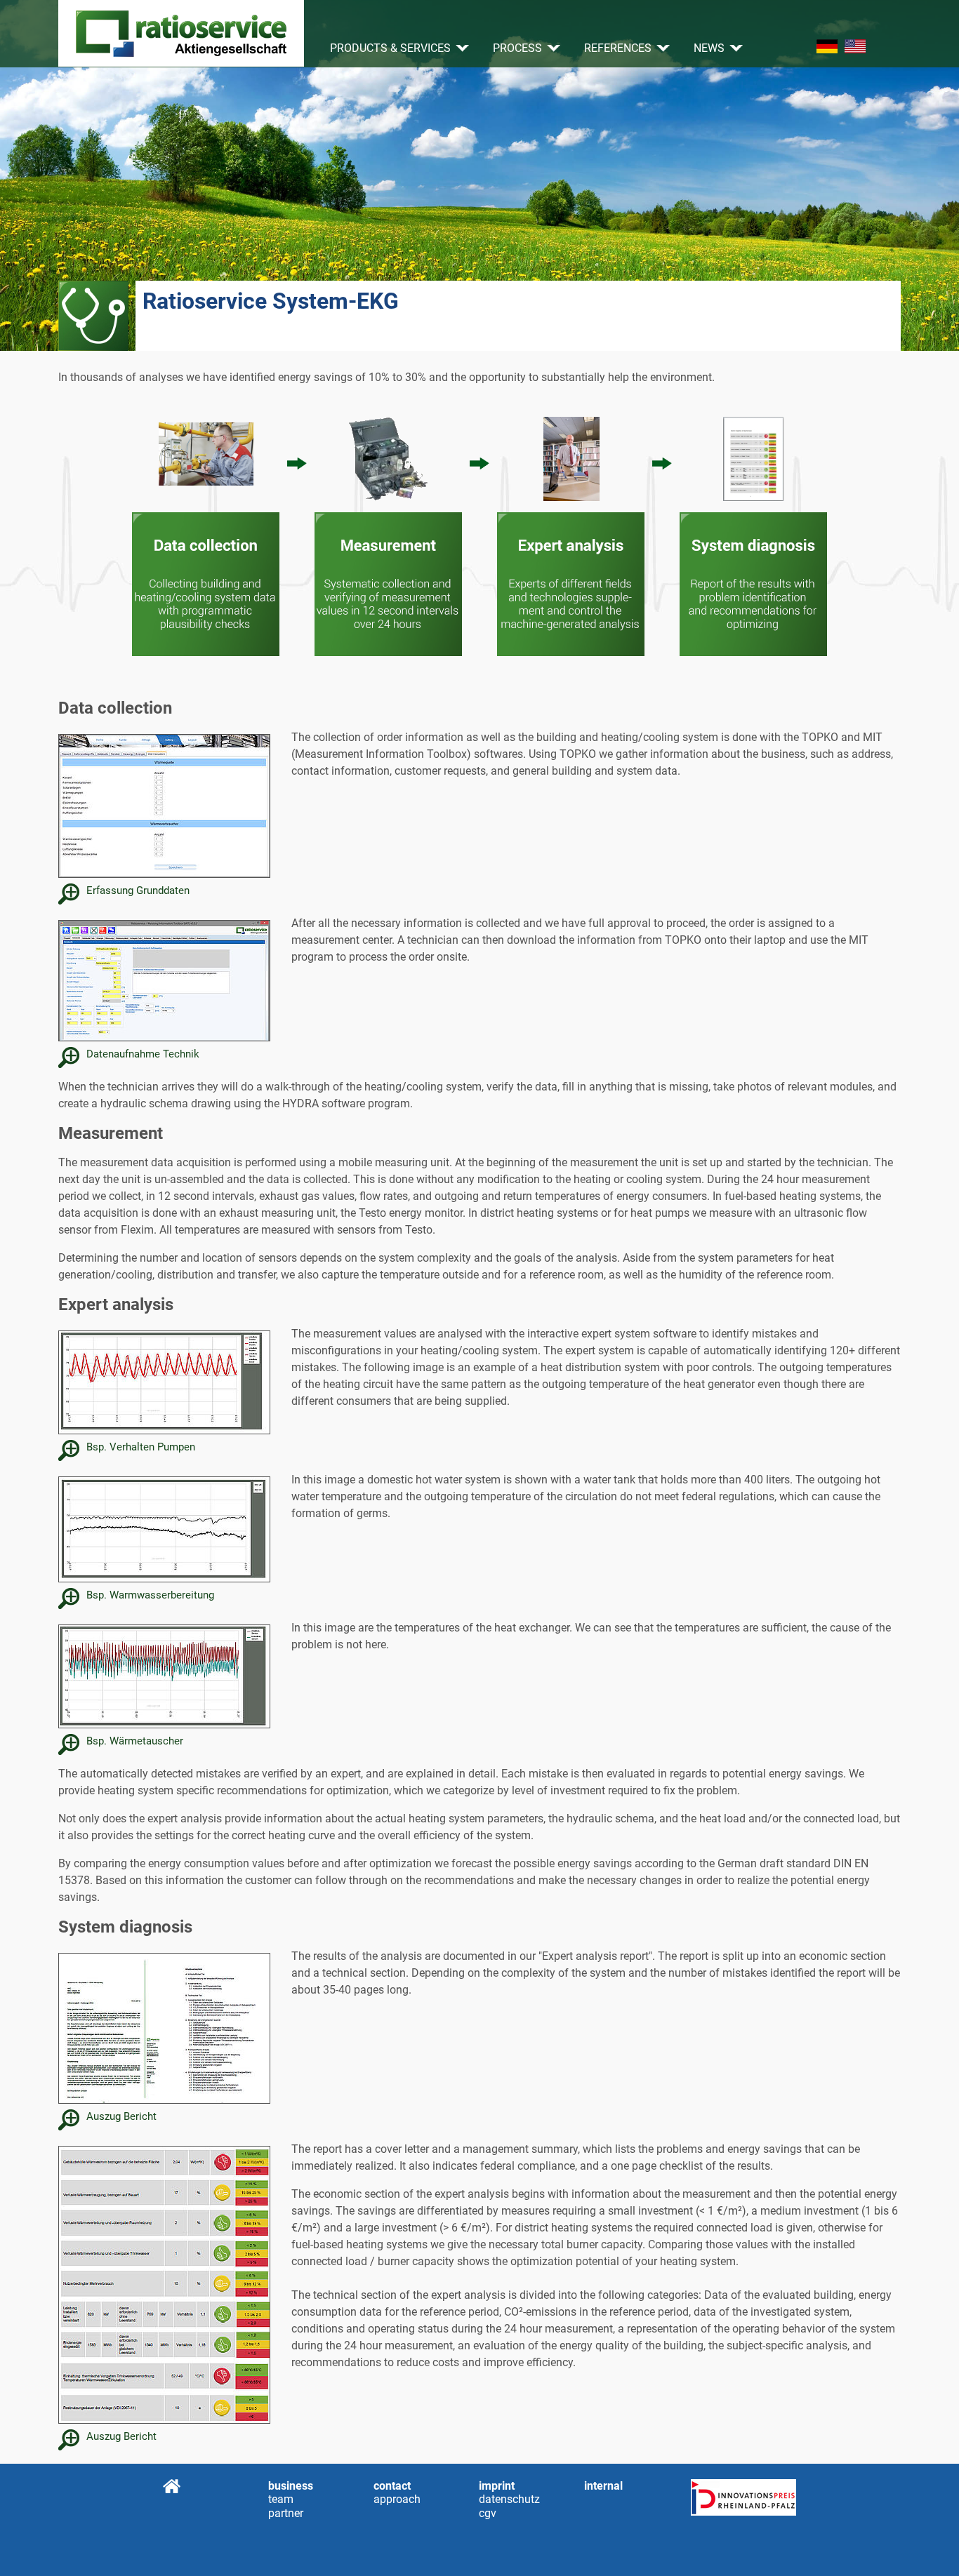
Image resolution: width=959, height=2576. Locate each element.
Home (172, 2486)
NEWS (709, 48)
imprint (497, 2486)
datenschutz (488, 2499)
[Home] (181, 33)
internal (603, 2486)
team (277, 2499)
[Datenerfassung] (206, 532)
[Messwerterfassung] (388, 532)
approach (382, 2499)
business (291, 2486)
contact (392, 2486)
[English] (855, 46)
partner (286, 2513)
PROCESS (517, 48)
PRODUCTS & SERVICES (390, 48)
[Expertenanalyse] (571, 532)
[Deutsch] (827, 46)
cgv (488, 2513)
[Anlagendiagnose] (753, 532)
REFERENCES (618, 48)
